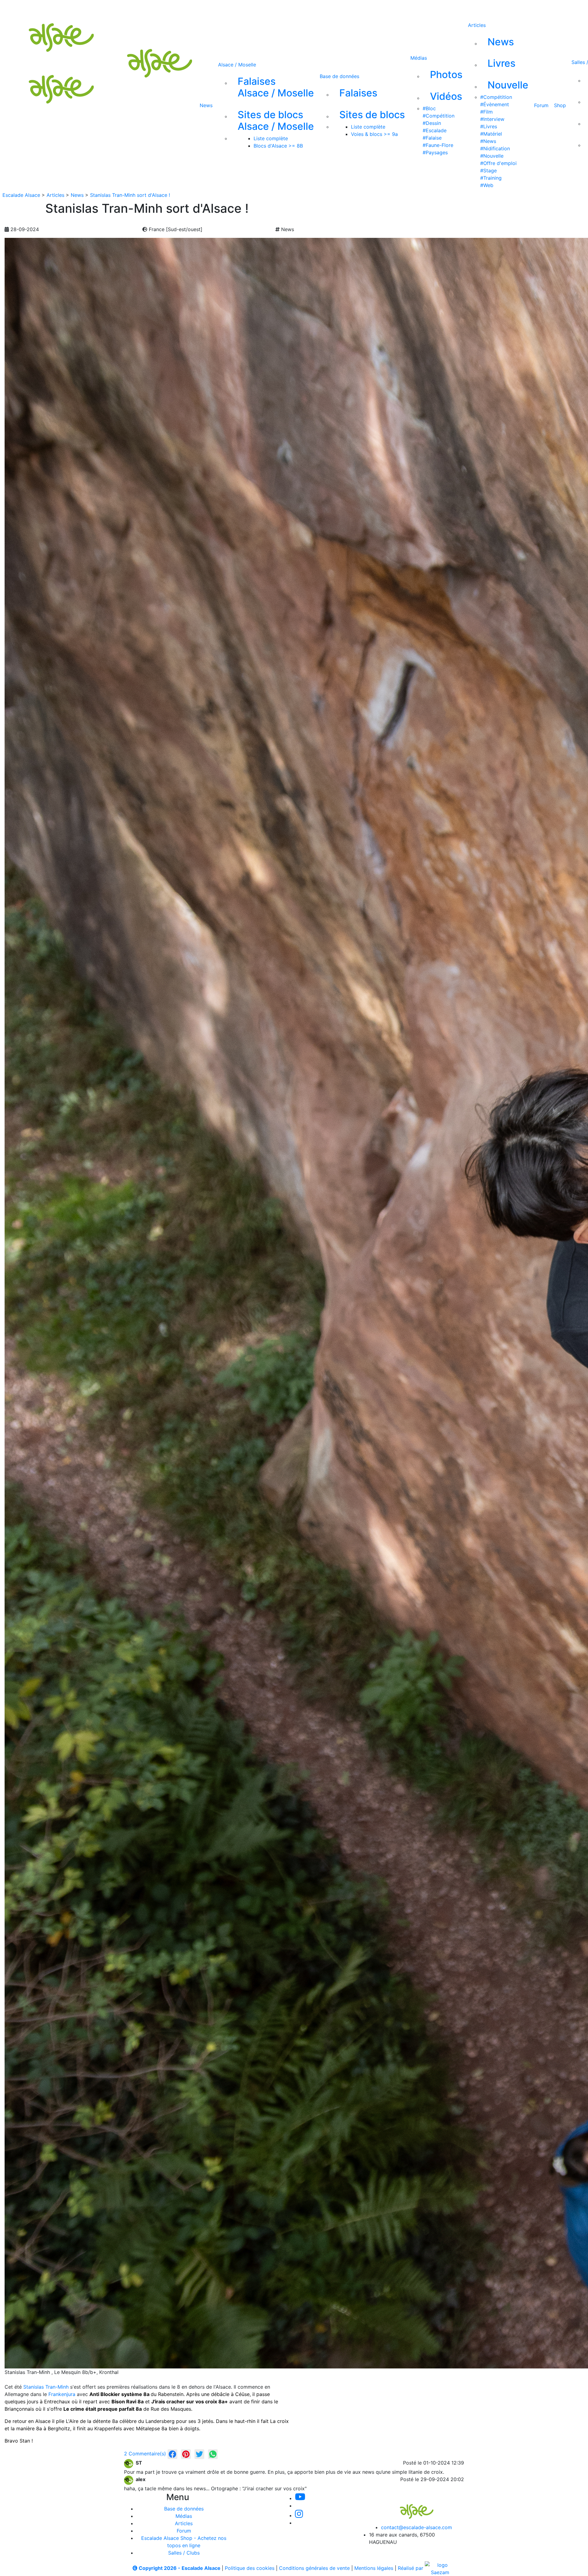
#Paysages (435, 152)
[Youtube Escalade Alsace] (228, 9)
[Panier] (337, 9)
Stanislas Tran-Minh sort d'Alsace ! (130, 195)
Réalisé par (411, 2568)
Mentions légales (374, 2568)
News (206, 105)
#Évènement (495, 104)
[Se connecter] (327, 9)
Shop (560, 105)
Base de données (339, 76)
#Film (486, 112)
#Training (491, 178)
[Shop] (310, 9)
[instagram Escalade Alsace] (269, 9)
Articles (477, 25)
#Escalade (435, 130)
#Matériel (491, 134)
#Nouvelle (492, 156)
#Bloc (429, 108)
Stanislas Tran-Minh (46, 2387)
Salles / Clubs (184, 2553)
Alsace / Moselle (237, 65)
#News (488, 141)
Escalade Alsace (21, 195)
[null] (172, 2454)
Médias (419, 58)
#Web (487, 185)
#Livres (489, 126)
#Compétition (439, 116)
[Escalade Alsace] (410, 2507)
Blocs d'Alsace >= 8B (278, 146)
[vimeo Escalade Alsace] (249, 9)
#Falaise (432, 138)
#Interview (492, 119)
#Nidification (495, 148)
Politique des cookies (250, 2568)
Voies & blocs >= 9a (374, 134)
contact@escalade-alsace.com (417, 2527)
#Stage (488, 171)
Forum (541, 105)
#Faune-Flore (438, 145)
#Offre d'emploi (498, 163)
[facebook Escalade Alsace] (289, 9)
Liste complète (271, 138)
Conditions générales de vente (314, 2568)
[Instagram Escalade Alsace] (299, 2515)
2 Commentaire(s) (145, 2454)
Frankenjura (62, 2394)
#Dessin (432, 123)
